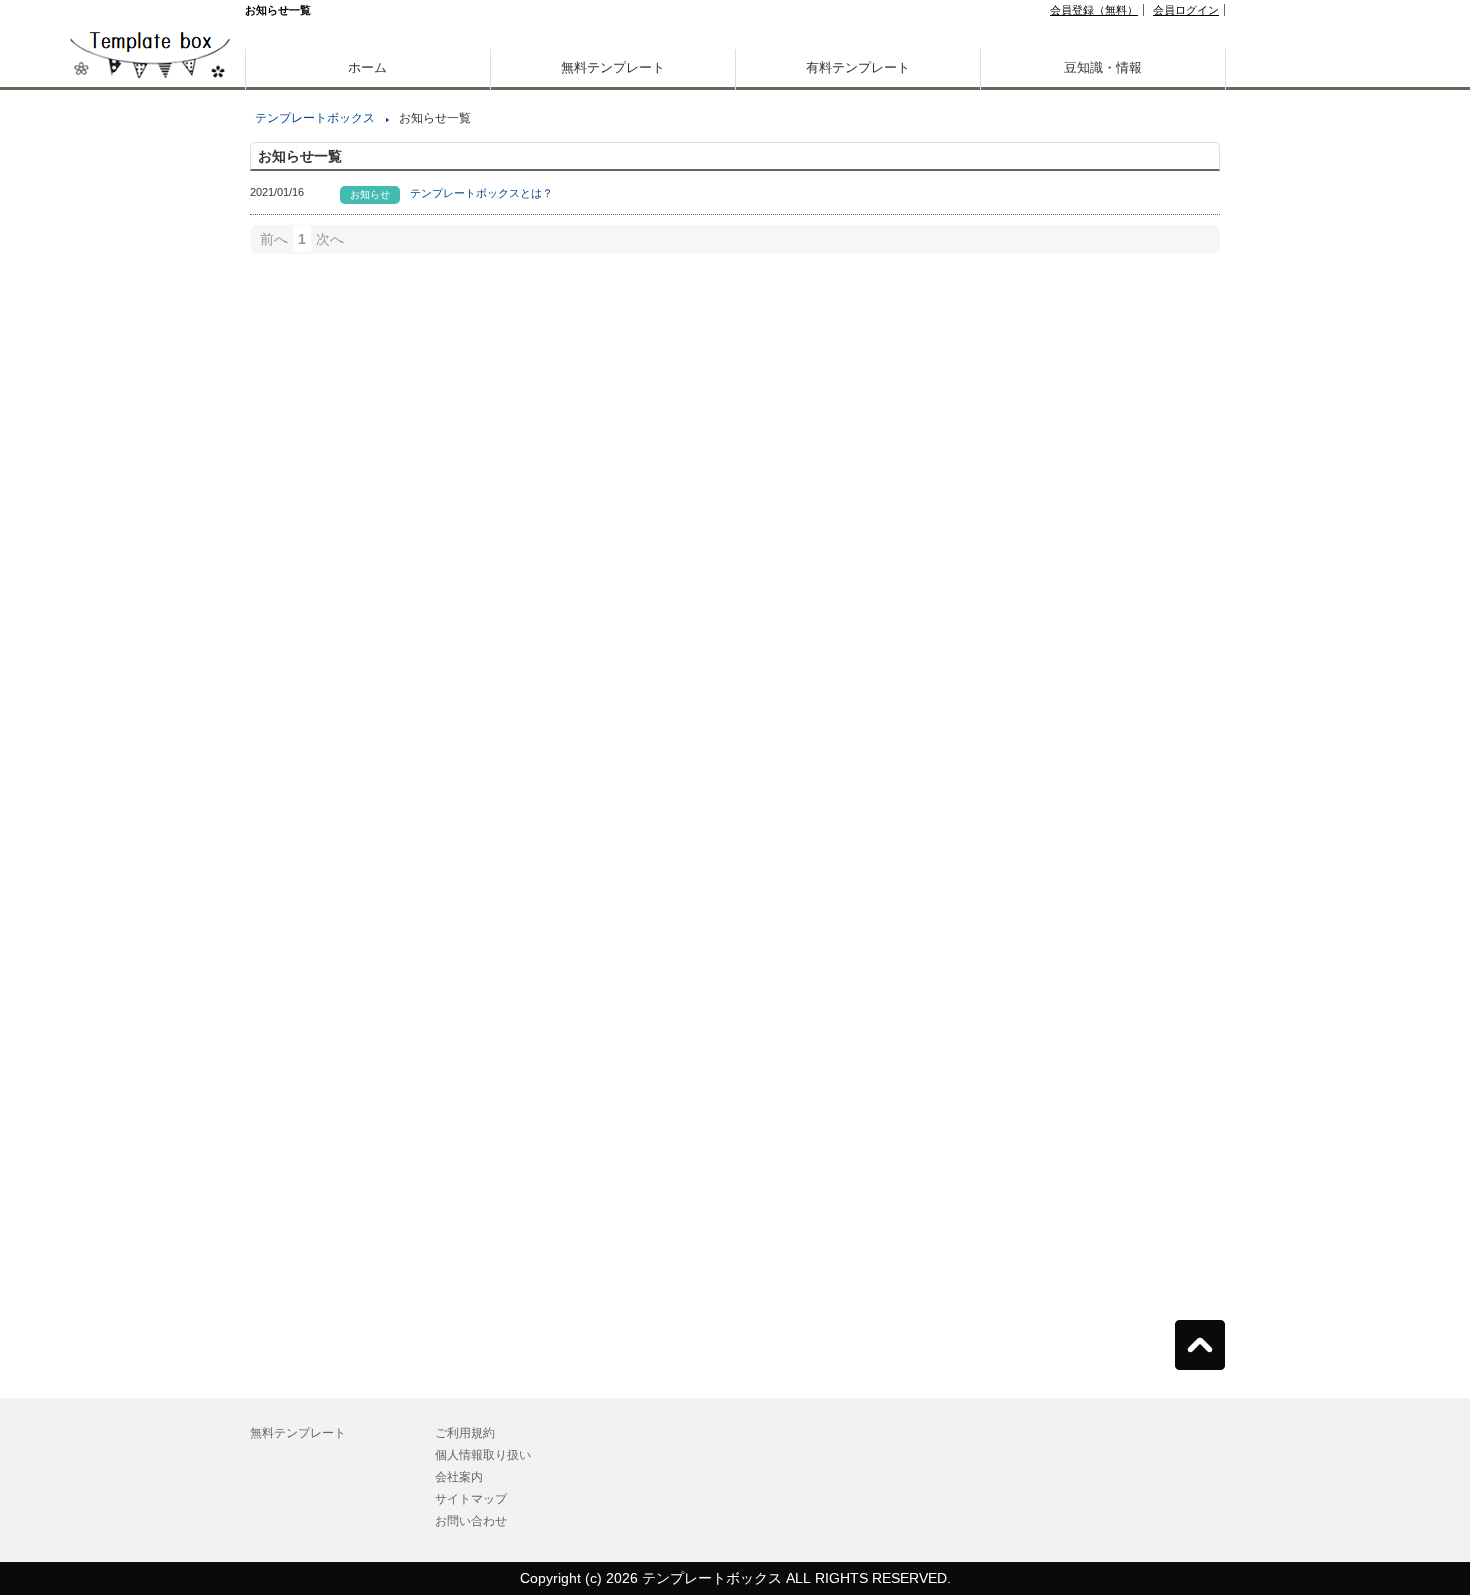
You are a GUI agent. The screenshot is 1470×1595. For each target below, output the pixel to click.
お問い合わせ (471, 1521)
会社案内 (459, 1477)
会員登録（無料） (1094, 10)
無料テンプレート (613, 67)
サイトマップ (471, 1499)
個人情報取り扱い (483, 1455)
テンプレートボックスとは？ (481, 193)
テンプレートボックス (315, 118)
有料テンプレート (858, 67)
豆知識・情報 (1103, 67)
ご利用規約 (465, 1433)
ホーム (367, 67)
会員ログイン (1186, 10)
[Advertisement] (150, 700)
